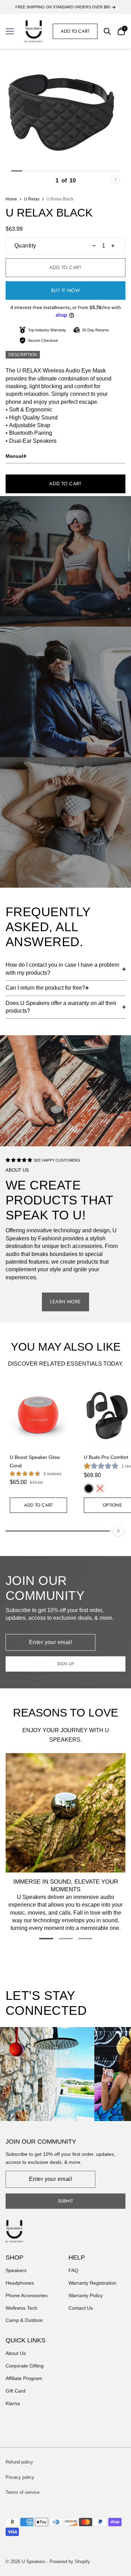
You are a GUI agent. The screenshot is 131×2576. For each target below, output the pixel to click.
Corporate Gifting (25, 2366)
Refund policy (19, 2462)
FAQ (73, 2270)
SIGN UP (66, 1664)
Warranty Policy (86, 2295)
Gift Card (16, 2391)
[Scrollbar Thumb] (17, 171)
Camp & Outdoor (24, 2320)
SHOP (14, 2257)
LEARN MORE (65, 1302)
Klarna (13, 2403)
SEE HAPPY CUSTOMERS (56, 1160)
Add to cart (75, 31)
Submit (65, 2201)
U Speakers (34, 2562)
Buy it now (65, 290)
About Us (16, 2353)
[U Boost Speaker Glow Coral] (38, 1415)
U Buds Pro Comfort (106, 1457)
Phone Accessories (27, 2295)
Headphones (20, 2283)
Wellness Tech (21, 2308)
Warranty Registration (92, 2283)
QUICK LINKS (26, 2340)
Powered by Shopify (70, 2562)
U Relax (32, 199)
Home (11, 199)
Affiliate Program (24, 2378)
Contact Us (81, 2308)
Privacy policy (20, 2477)
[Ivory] (100, 1489)
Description (23, 355)
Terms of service (23, 2492)
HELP (77, 2257)
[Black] (89, 1489)
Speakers (16, 2270)
